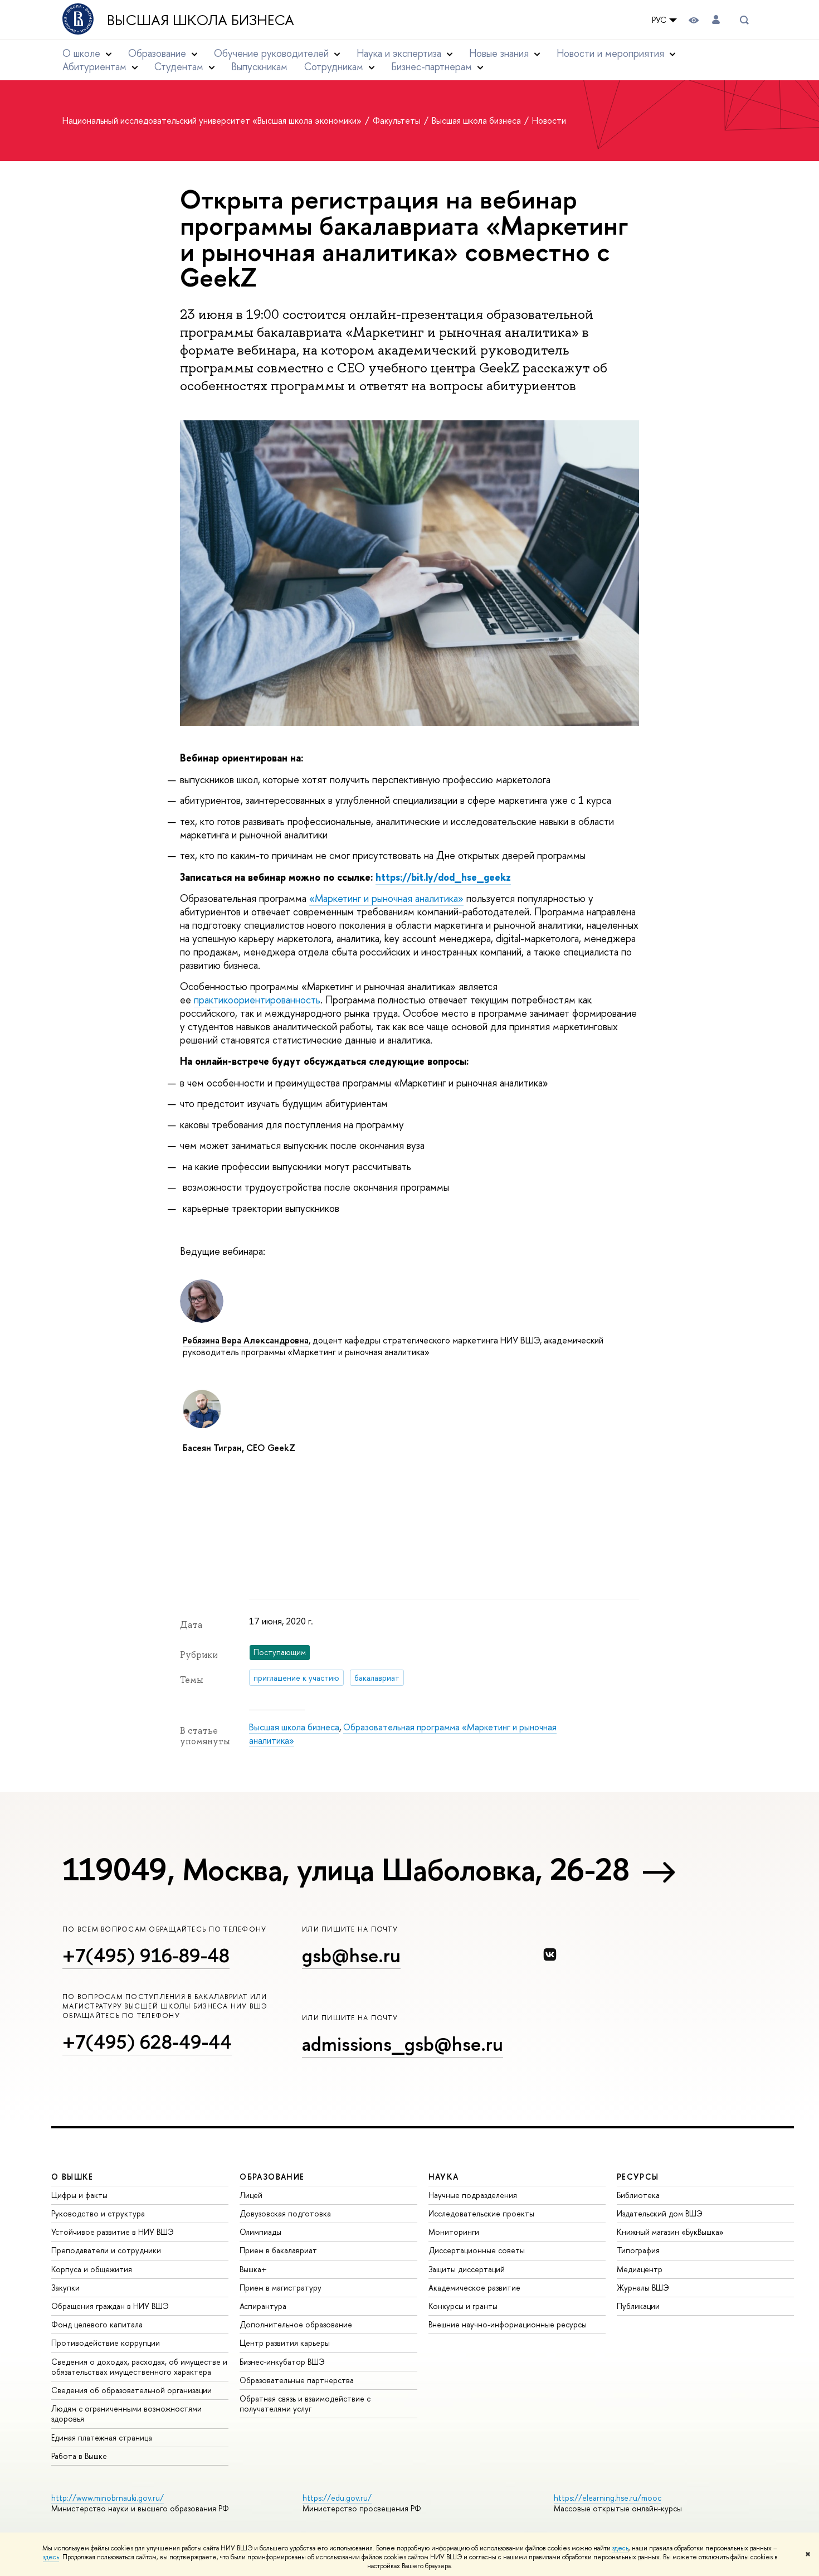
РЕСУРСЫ (638, 2177)
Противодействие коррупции (106, 2343)
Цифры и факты (79, 2195)
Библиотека (638, 2195)
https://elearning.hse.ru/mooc (608, 2498)
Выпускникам (259, 67)
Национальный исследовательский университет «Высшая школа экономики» (213, 120)
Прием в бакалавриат (278, 2250)
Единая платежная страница (102, 2437)
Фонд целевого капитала (97, 2324)
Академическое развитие (474, 2288)
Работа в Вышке (79, 2456)
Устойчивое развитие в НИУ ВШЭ (113, 2232)
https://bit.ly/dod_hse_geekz (443, 877)
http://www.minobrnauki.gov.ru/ (108, 2498)
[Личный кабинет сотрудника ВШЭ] (716, 20)
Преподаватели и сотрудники (106, 2250)
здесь (620, 2548)
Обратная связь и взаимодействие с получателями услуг (305, 2403)
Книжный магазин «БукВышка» (670, 2232)
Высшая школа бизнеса (201, 20)
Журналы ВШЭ (643, 2288)
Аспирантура (263, 2306)
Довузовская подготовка (285, 2213)
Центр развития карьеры (285, 2343)
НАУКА (444, 2177)
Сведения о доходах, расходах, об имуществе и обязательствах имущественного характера (139, 2367)
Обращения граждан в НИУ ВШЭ (110, 2306)
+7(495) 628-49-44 (147, 2042)
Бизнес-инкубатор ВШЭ (282, 2362)
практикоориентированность (257, 1000)
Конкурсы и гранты (463, 2306)
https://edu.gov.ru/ (337, 2498)
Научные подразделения (473, 2195)
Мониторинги (454, 2232)
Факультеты (398, 120)
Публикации (638, 2306)
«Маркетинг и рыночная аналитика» (386, 898)
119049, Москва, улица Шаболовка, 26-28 (346, 1869)
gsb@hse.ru (351, 1955)
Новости (549, 120)
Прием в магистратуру (281, 2288)
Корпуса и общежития (92, 2269)
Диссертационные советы (477, 2250)
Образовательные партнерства (297, 2380)
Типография (638, 2250)
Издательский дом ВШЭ (660, 2213)
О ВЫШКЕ (72, 2177)
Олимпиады (260, 2232)
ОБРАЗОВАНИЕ (272, 2177)
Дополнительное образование (296, 2324)
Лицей (251, 2195)
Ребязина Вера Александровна (246, 1340)
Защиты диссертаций (467, 2269)
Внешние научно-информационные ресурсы (508, 2324)
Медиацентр (640, 2269)
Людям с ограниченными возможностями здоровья (126, 2414)
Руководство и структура (98, 2213)
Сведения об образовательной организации (131, 2390)
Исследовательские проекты (481, 2213)
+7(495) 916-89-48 (146, 1955)
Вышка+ (253, 2269)
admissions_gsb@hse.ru (403, 2044)
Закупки (65, 2288)
